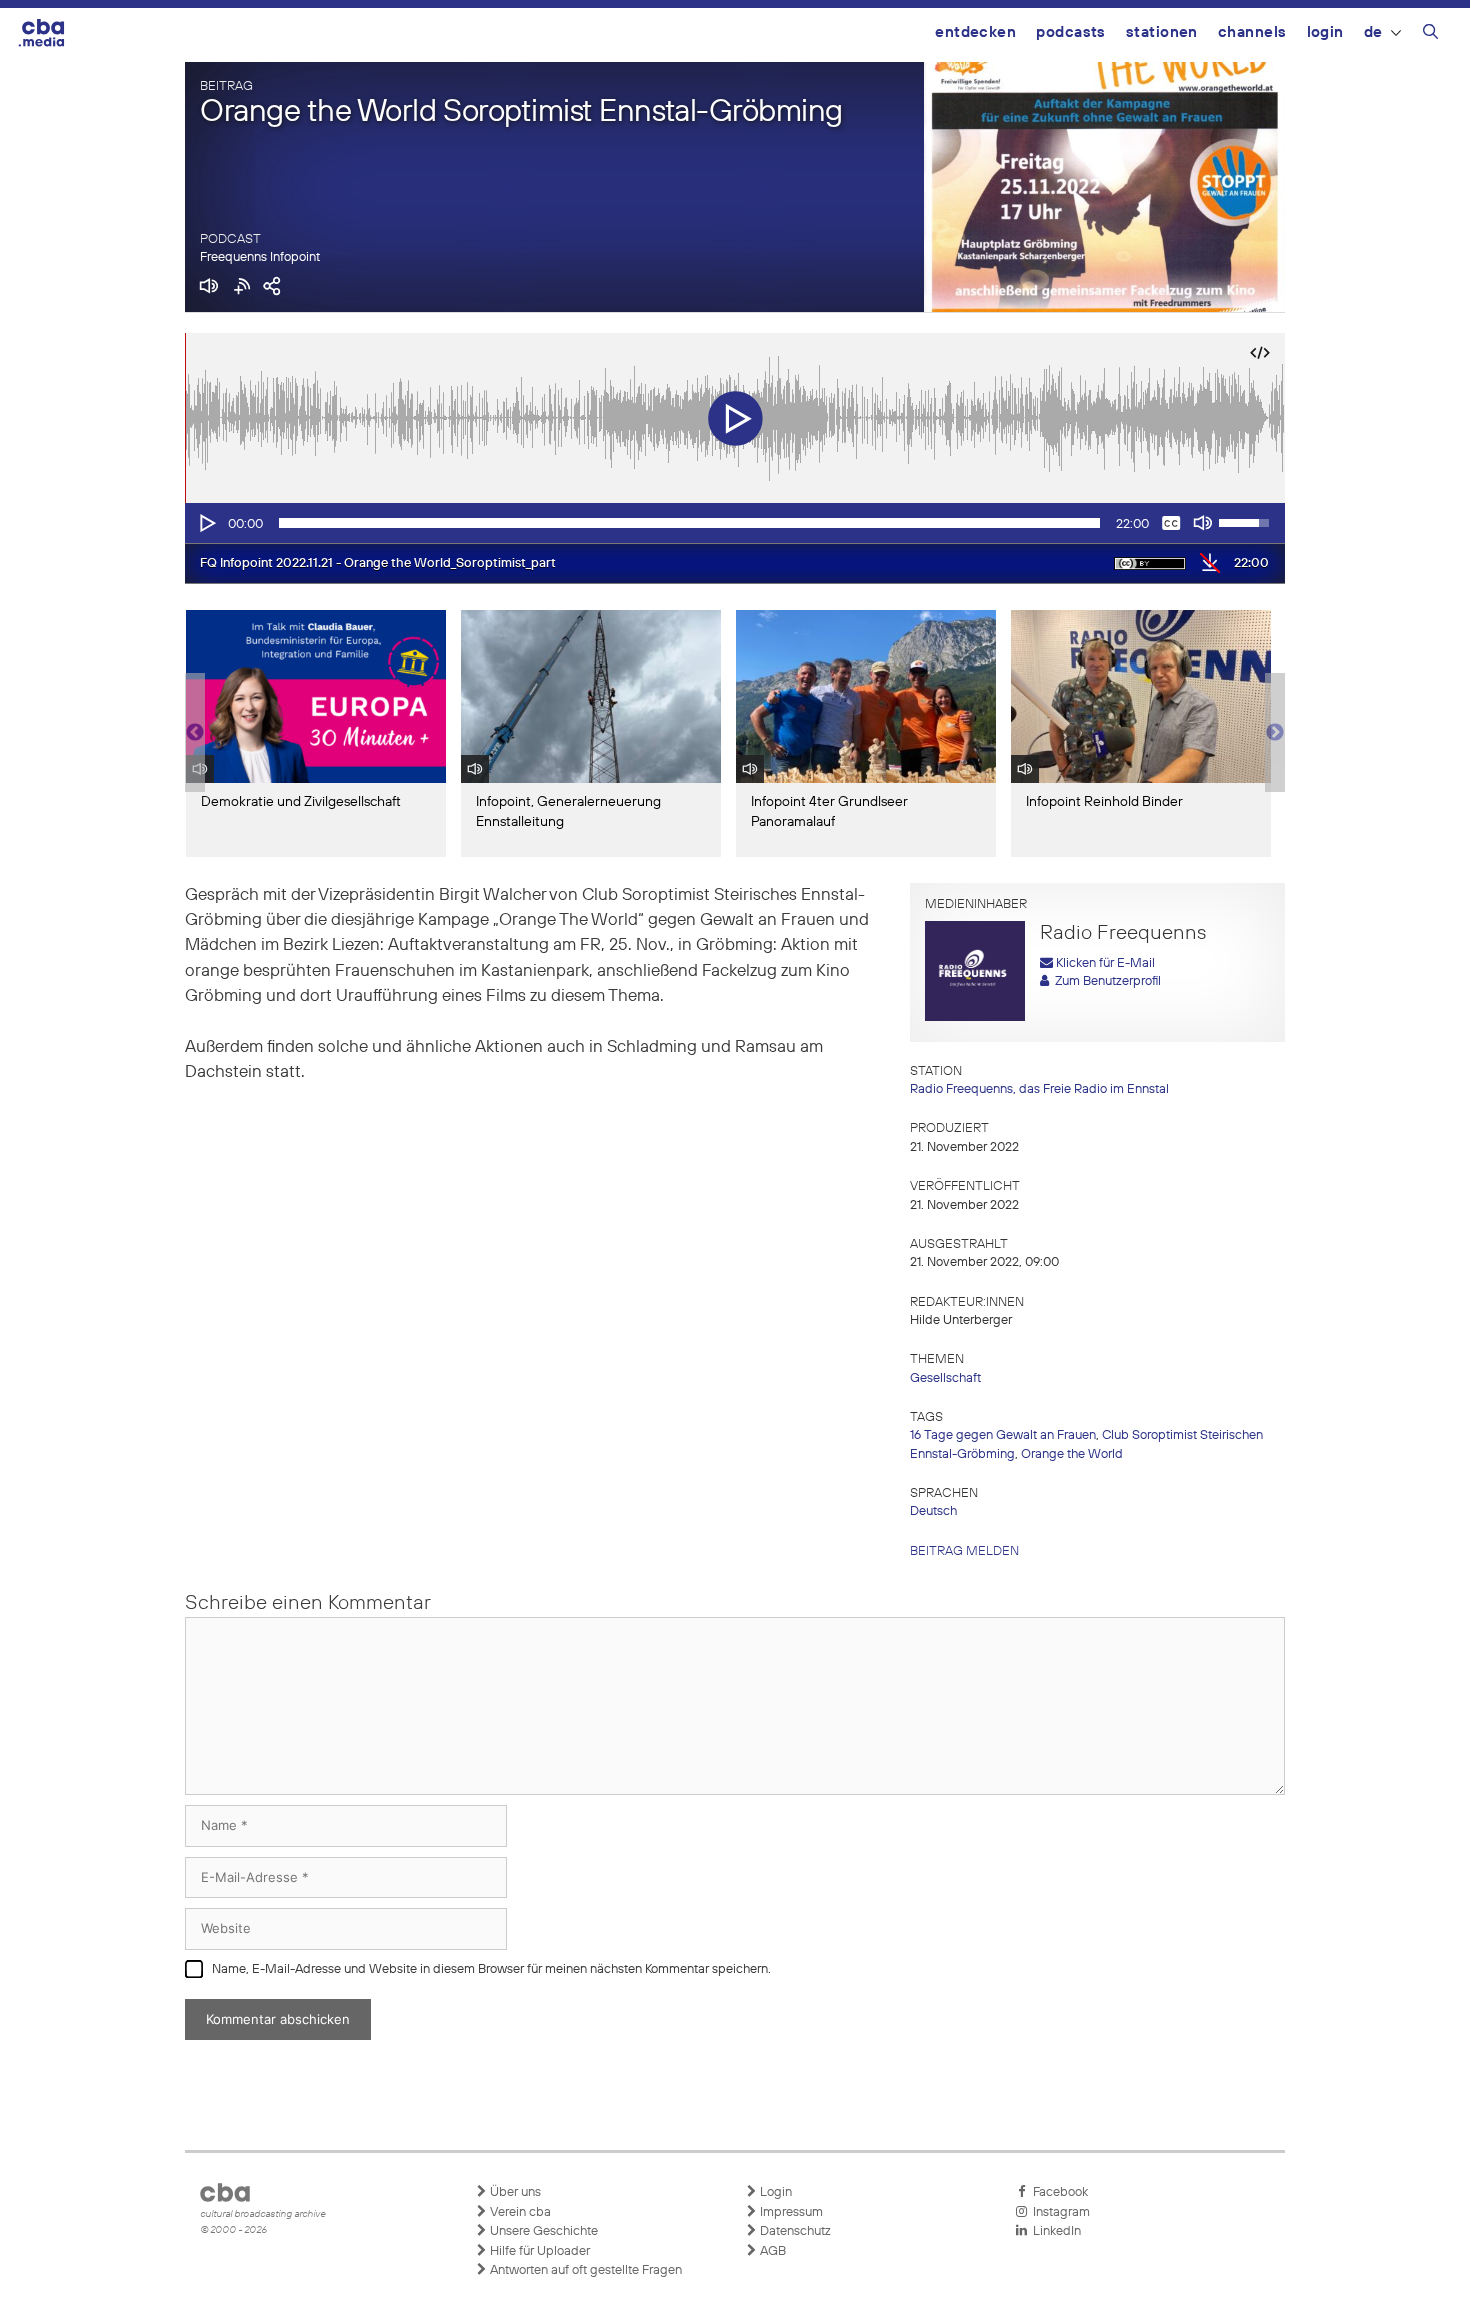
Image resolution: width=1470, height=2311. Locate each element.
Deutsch (933, 1511)
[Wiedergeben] (206, 523)
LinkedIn (1054, 2231)
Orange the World (1072, 1454)
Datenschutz (794, 2231)
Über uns (514, 2192)
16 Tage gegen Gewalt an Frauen (1003, 1435)
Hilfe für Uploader (538, 2251)
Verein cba (519, 2212)
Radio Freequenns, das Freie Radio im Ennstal (1039, 1089)
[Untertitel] (1171, 523)
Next (1275, 733)
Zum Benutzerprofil (1105, 981)
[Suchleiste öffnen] (1430, 35)
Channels (1252, 32)
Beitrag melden (964, 1551)
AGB (771, 2251)
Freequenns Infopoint (260, 257)
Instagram (1058, 2212)
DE (1373, 32)
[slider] (689, 523)
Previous (195, 733)
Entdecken (975, 32)
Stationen (1162, 32)
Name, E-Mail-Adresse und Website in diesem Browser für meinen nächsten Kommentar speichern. (491, 1969)
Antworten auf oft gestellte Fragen (584, 2270)
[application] (735, 523)
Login (1325, 32)
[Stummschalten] (1203, 523)
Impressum (790, 2212)
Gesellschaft (945, 1378)
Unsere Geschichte (542, 2231)
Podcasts (1071, 32)
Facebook (1057, 2192)
